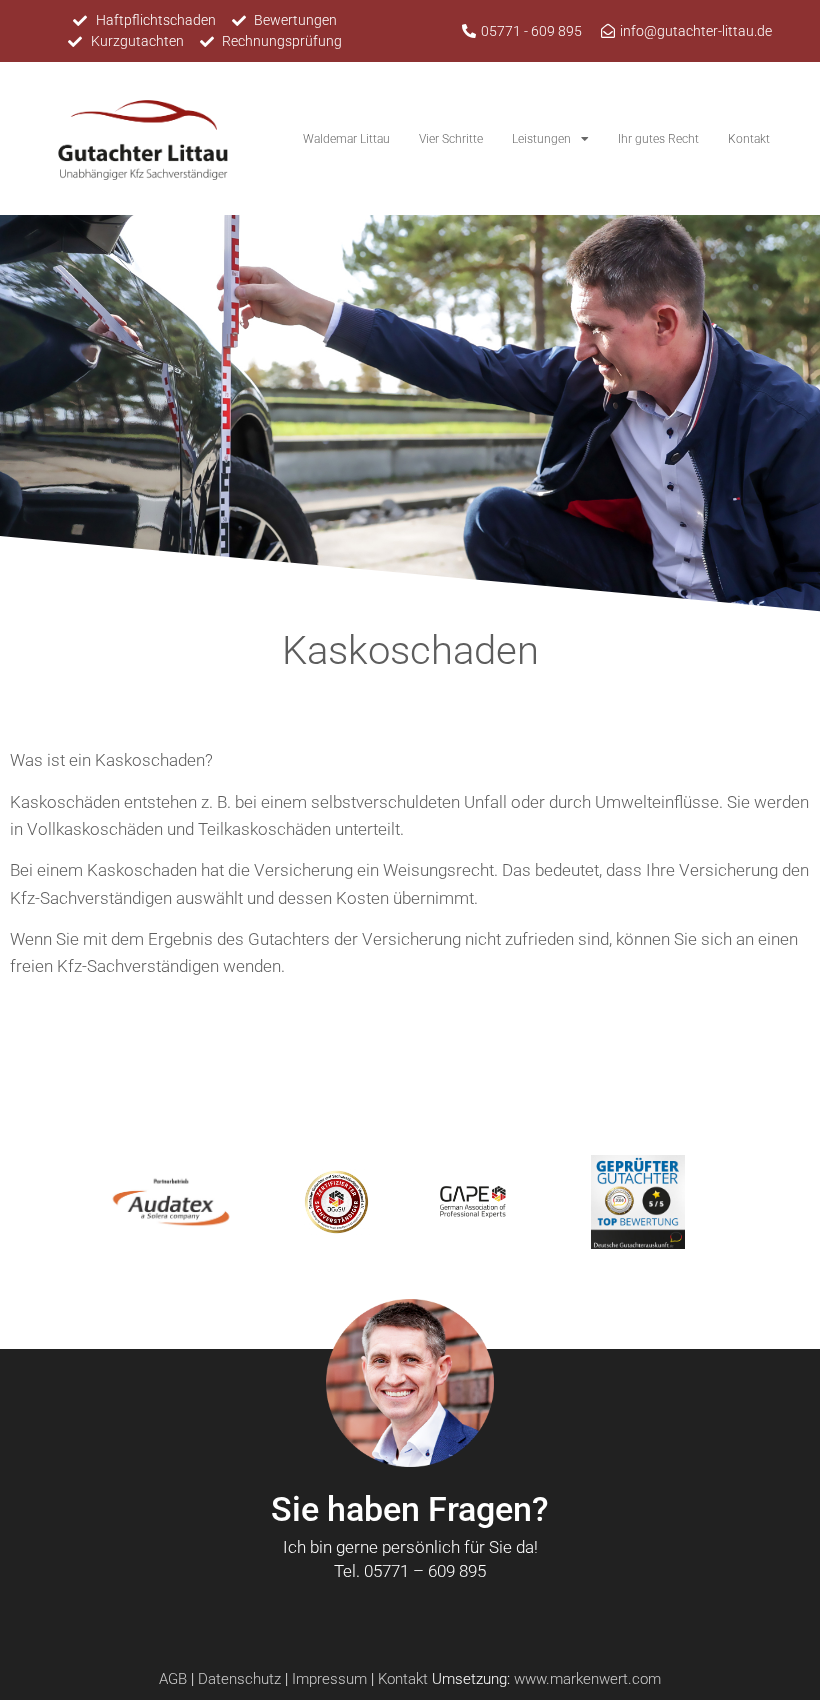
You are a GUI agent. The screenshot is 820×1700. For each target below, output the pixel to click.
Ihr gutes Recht (658, 139)
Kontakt (749, 139)
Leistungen (541, 139)
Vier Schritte (451, 139)
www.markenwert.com (587, 1679)
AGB (173, 1679)
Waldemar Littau (346, 139)
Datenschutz (239, 1679)
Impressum (329, 1679)
